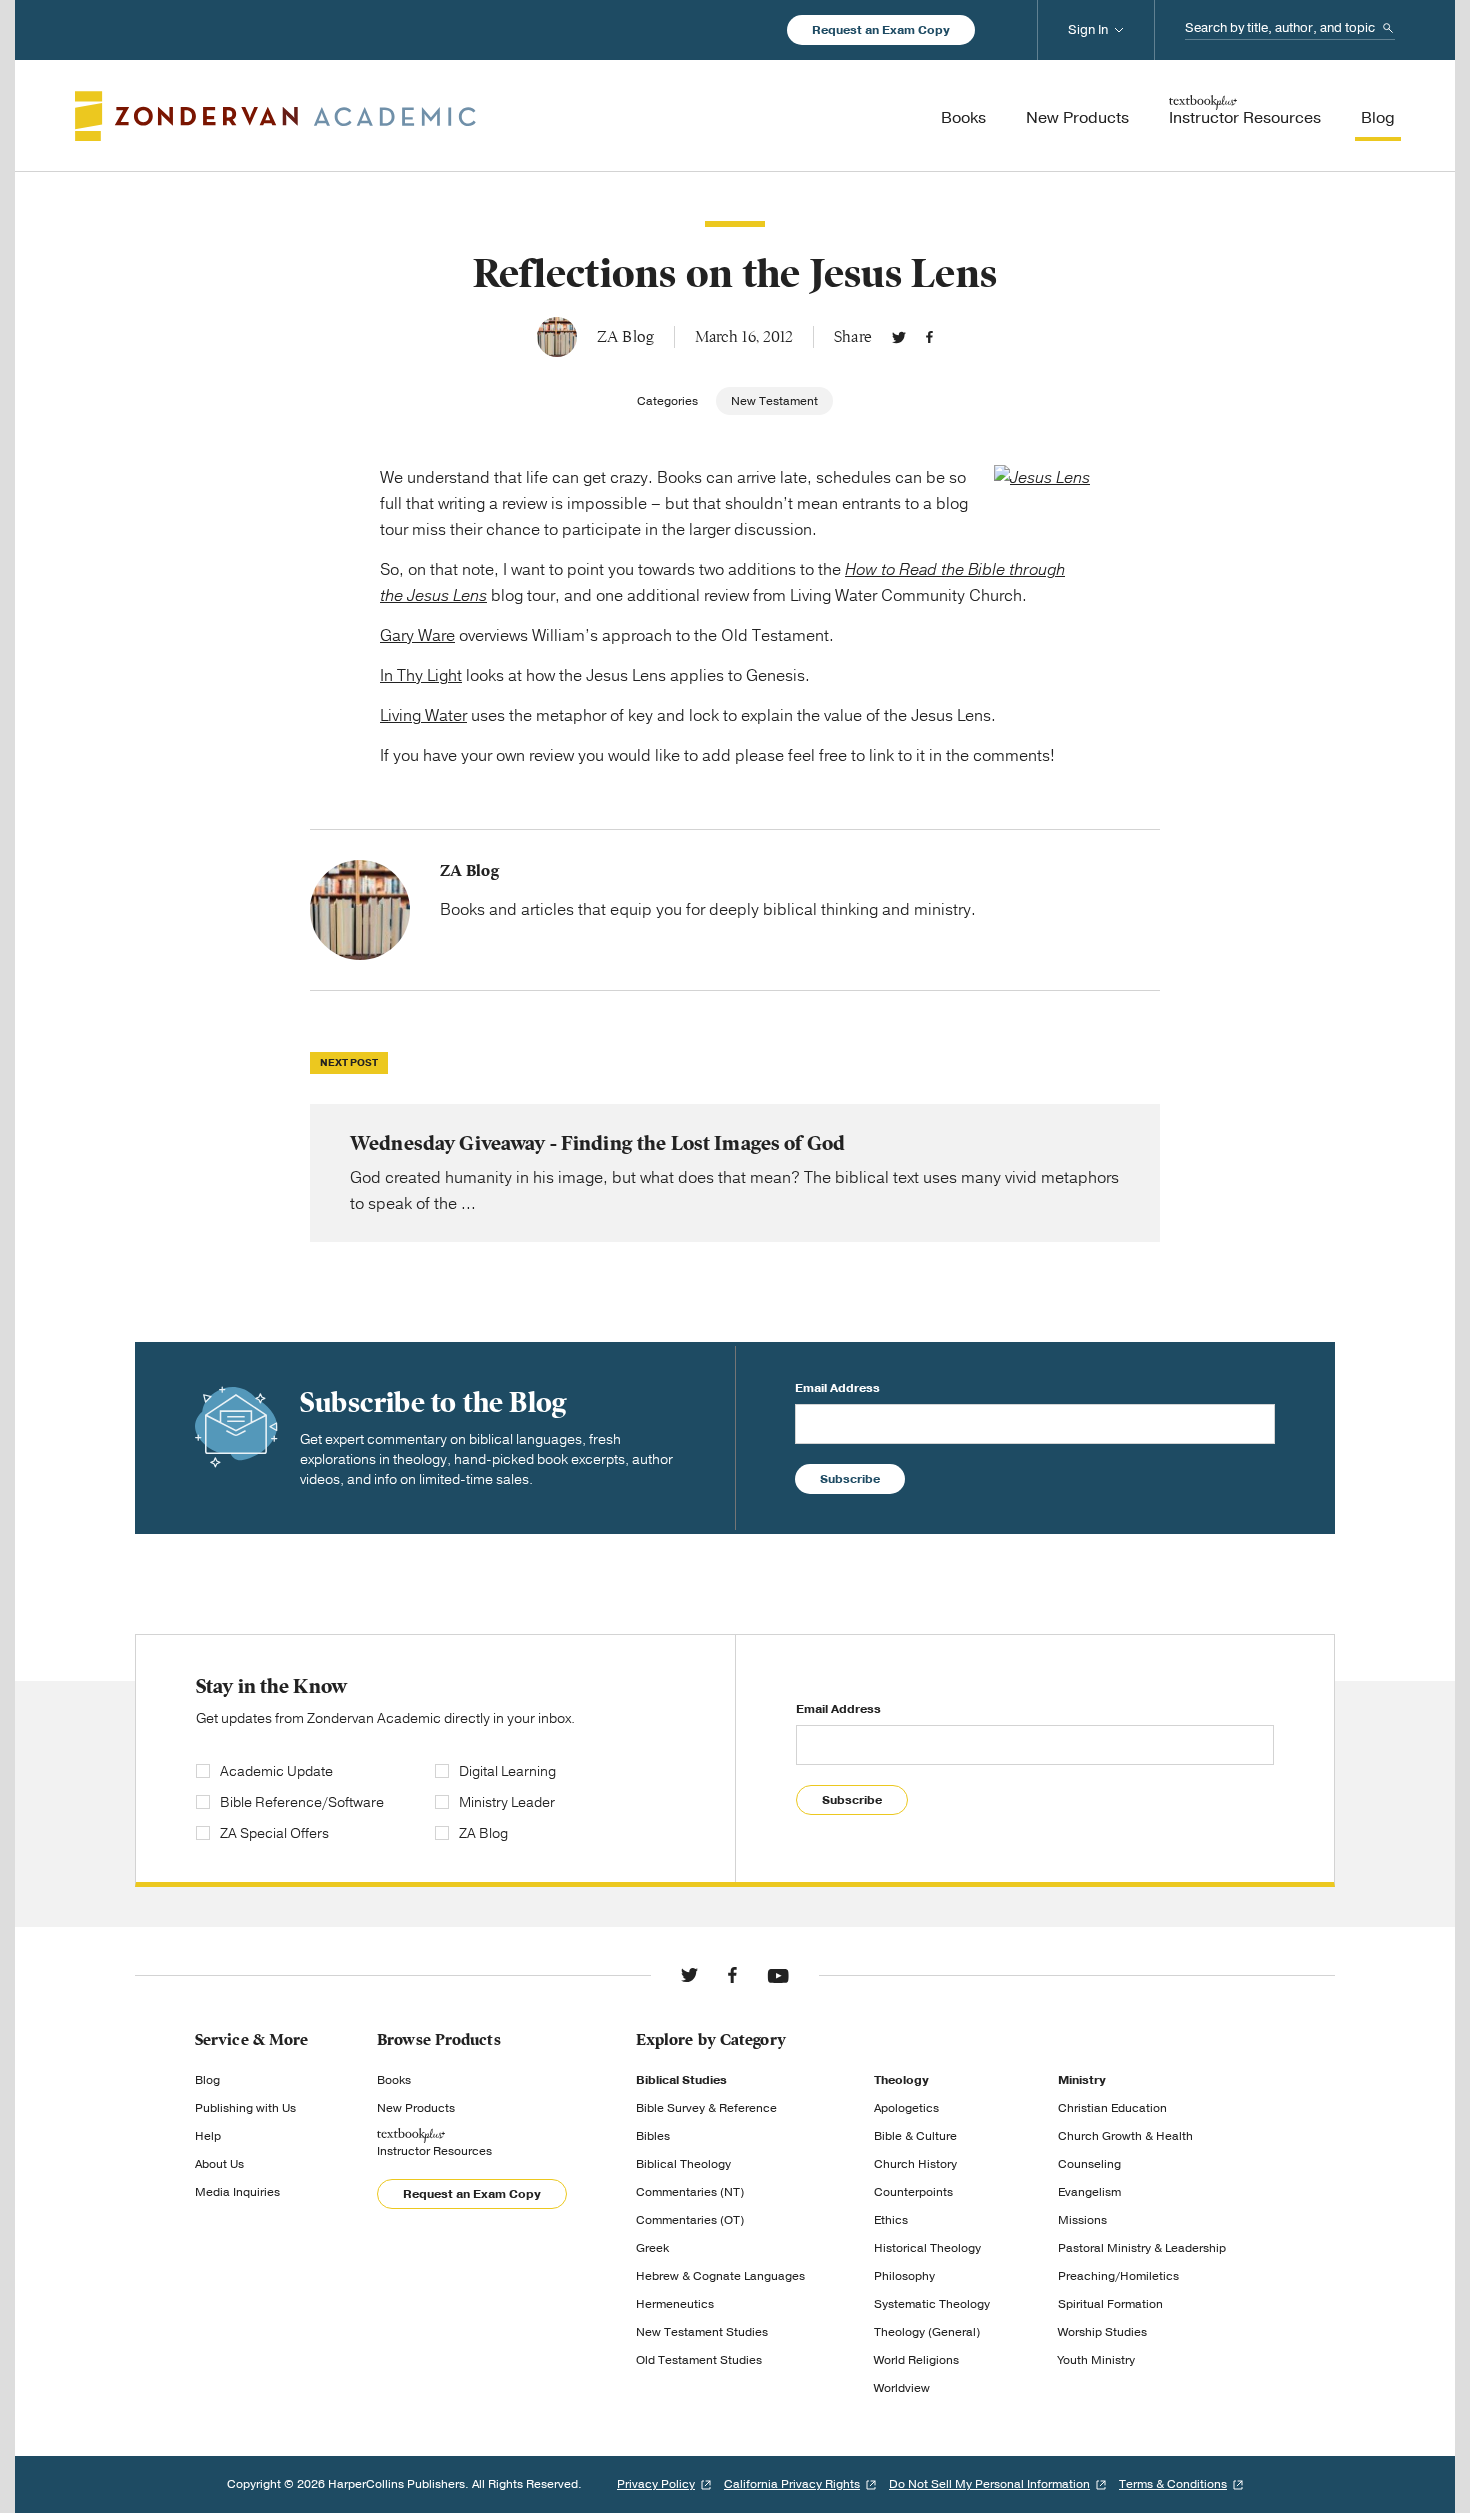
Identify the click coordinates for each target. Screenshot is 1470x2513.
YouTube (778, 1975)
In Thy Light (421, 676)
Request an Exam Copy (881, 30)
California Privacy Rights (792, 2484)
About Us (219, 2164)
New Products (416, 2108)
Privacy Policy (656, 2484)
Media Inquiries (237, 2192)
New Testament (774, 401)
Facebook (929, 337)
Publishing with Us (245, 2108)
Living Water (423, 716)
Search (1388, 28)
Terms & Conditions (1173, 2484)
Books (394, 2080)
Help (208, 2136)
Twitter (899, 337)
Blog (207, 2080)
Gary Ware (417, 636)
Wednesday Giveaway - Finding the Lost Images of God (735, 1173)
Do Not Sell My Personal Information (989, 2484)
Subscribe (850, 1479)
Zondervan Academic (275, 116)
